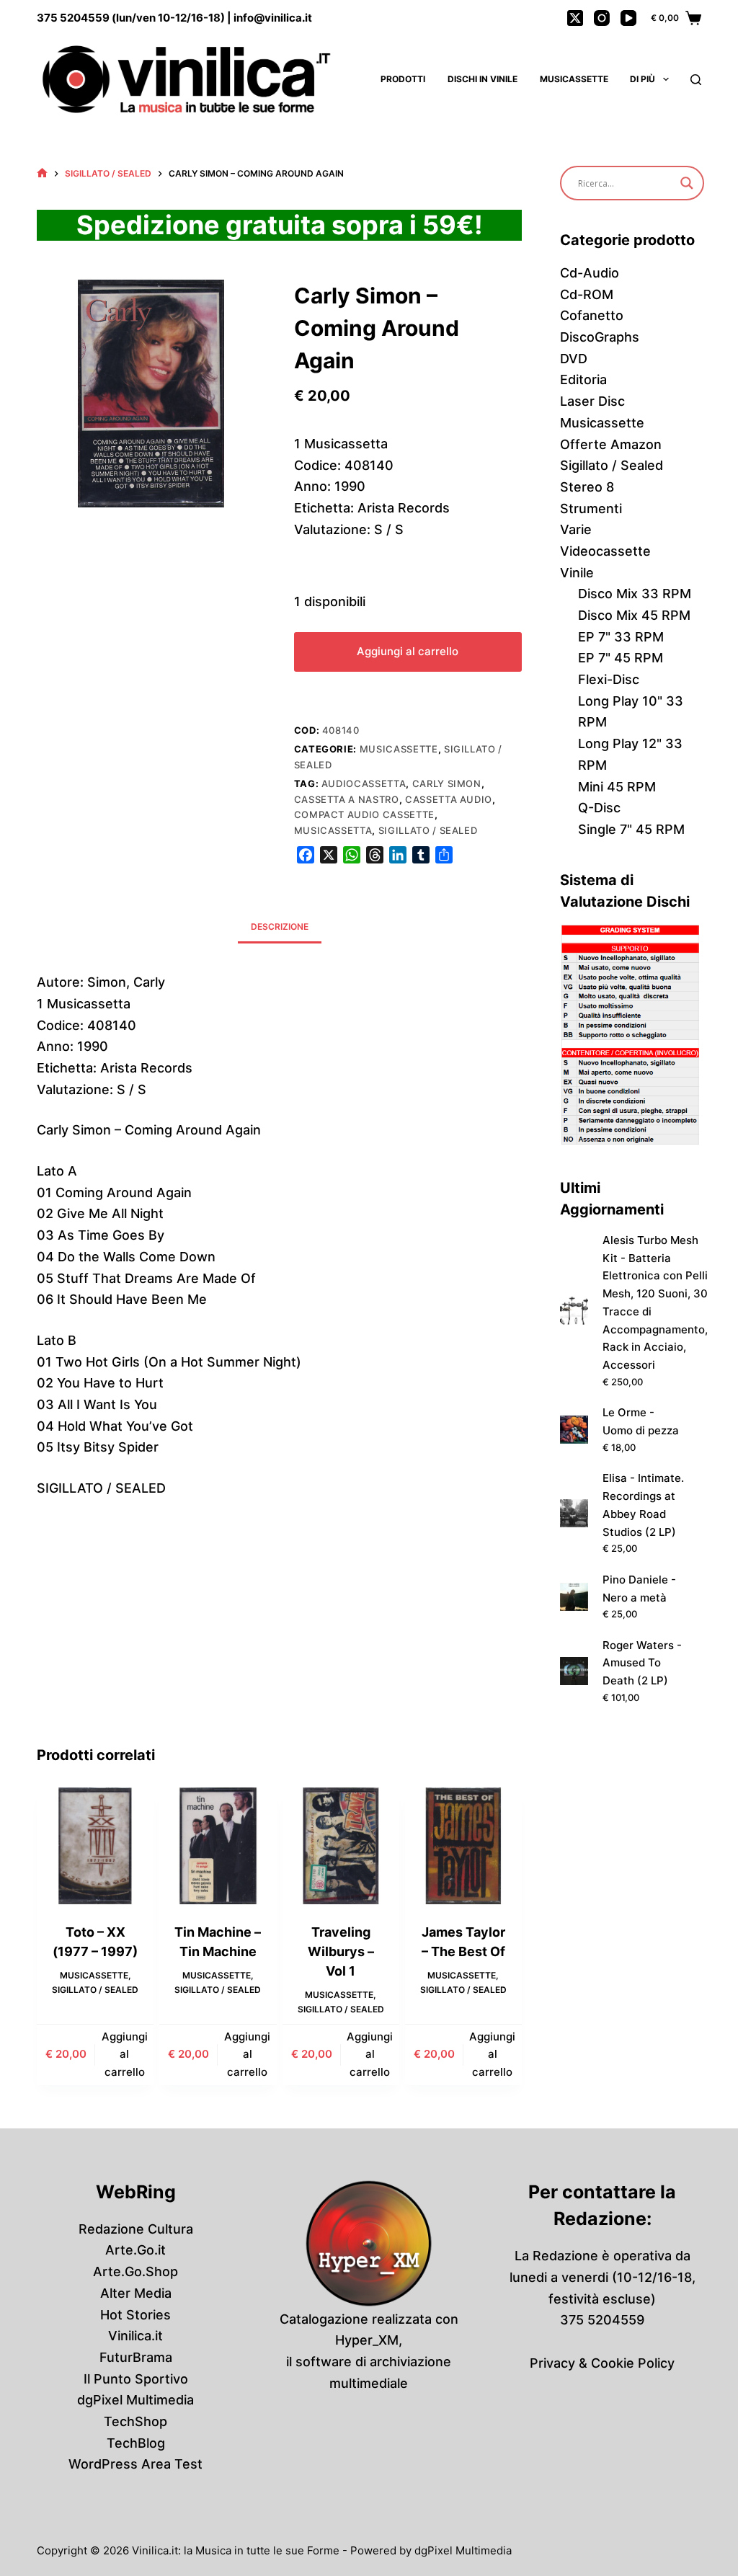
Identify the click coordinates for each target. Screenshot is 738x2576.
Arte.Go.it (135, 2250)
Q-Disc (599, 808)
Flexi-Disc (609, 679)
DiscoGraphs (600, 337)
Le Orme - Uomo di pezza (641, 1421)
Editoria (583, 379)
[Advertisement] (279, 1636)
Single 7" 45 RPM (631, 829)
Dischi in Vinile (483, 79)
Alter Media (136, 2293)
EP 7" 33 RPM (621, 637)
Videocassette (605, 551)
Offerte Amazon (611, 444)
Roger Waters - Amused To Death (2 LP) (642, 1663)
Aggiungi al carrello (408, 651)
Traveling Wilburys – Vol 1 (341, 1951)
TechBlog (136, 2443)
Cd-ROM (587, 294)
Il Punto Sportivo (136, 2379)
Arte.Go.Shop (135, 2271)
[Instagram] (602, 18)
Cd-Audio (590, 273)
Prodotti (403, 79)
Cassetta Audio (449, 799)
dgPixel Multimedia (135, 2400)
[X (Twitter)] (575, 18)
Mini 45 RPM (617, 787)
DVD (574, 359)
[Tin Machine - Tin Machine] (218, 1846)
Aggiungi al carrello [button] (125, 2055)
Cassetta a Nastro (347, 799)
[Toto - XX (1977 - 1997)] (95, 1846)
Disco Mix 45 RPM (634, 615)
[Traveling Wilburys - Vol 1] (341, 1846)
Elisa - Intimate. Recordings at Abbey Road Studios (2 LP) (643, 1505)
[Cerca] (696, 80)
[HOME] (42, 173)
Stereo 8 (587, 487)
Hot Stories (135, 2315)
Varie (576, 529)
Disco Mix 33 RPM (635, 594)
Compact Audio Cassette (364, 814)
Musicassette (574, 79)
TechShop (135, 2421)
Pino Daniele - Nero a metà (639, 1589)
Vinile (577, 573)
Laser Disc (592, 401)
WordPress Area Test (135, 2464)
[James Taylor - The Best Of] (463, 1846)
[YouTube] (628, 18)
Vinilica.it (135, 2336)
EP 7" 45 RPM (621, 658)
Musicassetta (333, 830)
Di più (643, 79)
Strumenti (591, 508)
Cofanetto (592, 315)
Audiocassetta (364, 783)
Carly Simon (447, 783)
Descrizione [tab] (280, 927)
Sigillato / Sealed (428, 830)
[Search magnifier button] (687, 183)
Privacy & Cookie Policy (602, 2363)
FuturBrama (136, 2357)
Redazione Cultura (136, 2229)
